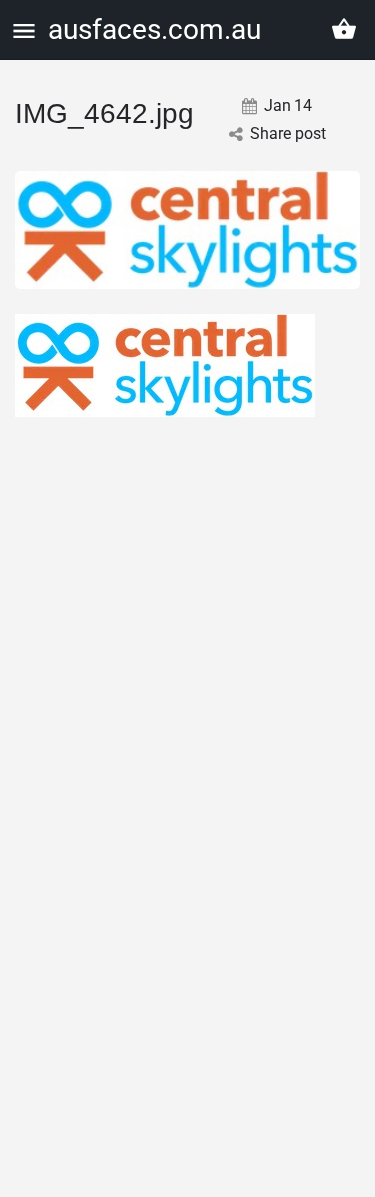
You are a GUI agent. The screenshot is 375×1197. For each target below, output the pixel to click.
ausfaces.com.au (154, 29)
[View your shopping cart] (344, 29)
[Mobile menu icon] (24, 30)
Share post (288, 133)
